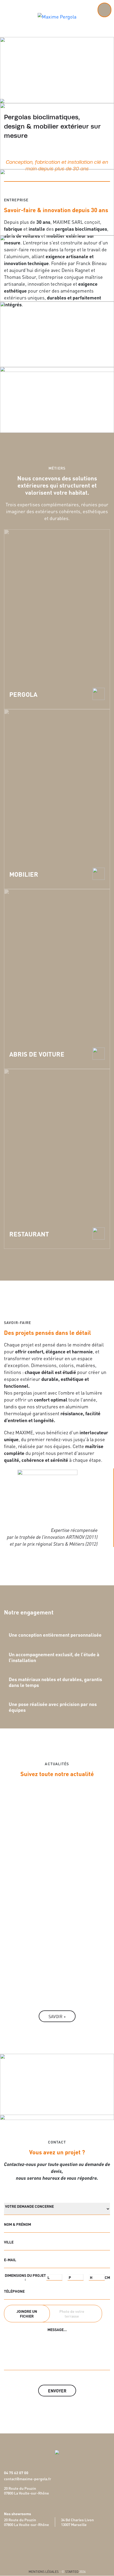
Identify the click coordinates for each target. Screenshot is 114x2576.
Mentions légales (44, 2571)
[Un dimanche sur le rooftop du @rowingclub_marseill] (57, 1856)
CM (107, 2277)
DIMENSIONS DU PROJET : (25, 2277)
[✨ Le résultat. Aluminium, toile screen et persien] (57, 1895)
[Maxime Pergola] (57, 15)
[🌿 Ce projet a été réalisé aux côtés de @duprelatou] (57, 1821)
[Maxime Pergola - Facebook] (51, 2547)
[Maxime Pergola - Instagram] (63, 2547)
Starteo (72, 2571)
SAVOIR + (57, 2016)
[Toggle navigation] (104, 10)
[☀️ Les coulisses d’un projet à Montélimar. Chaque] (57, 1958)
